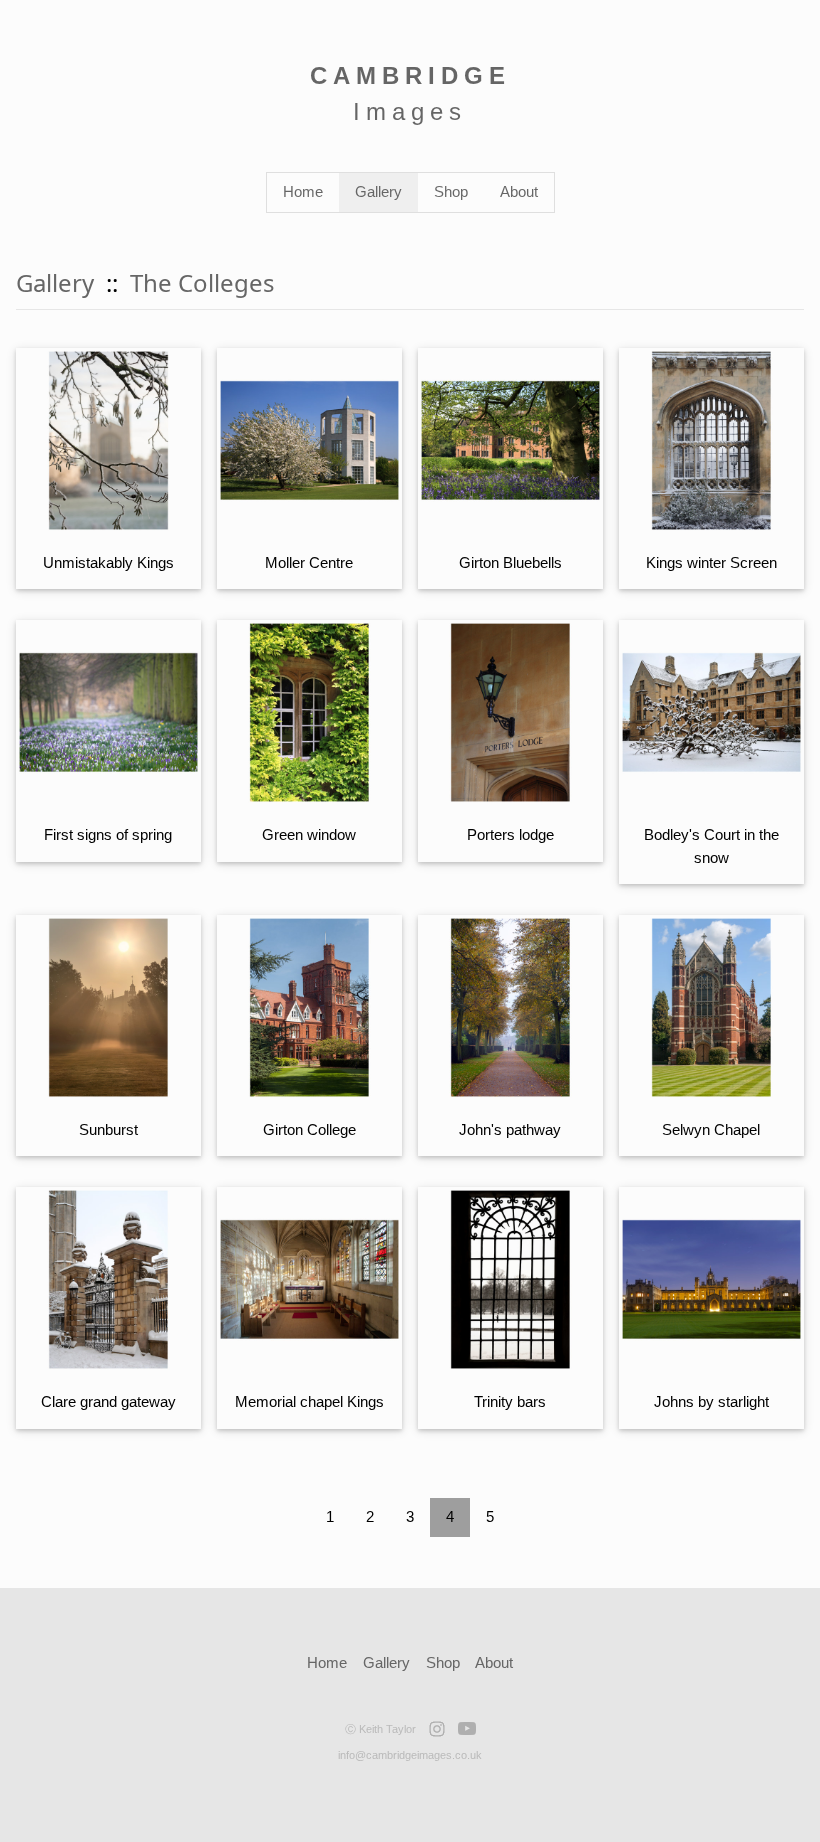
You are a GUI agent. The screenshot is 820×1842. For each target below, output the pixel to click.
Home (303, 191)
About (519, 191)
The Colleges (202, 282)
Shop (451, 191)
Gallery (378, 191)
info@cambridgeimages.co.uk (410, 1755)
